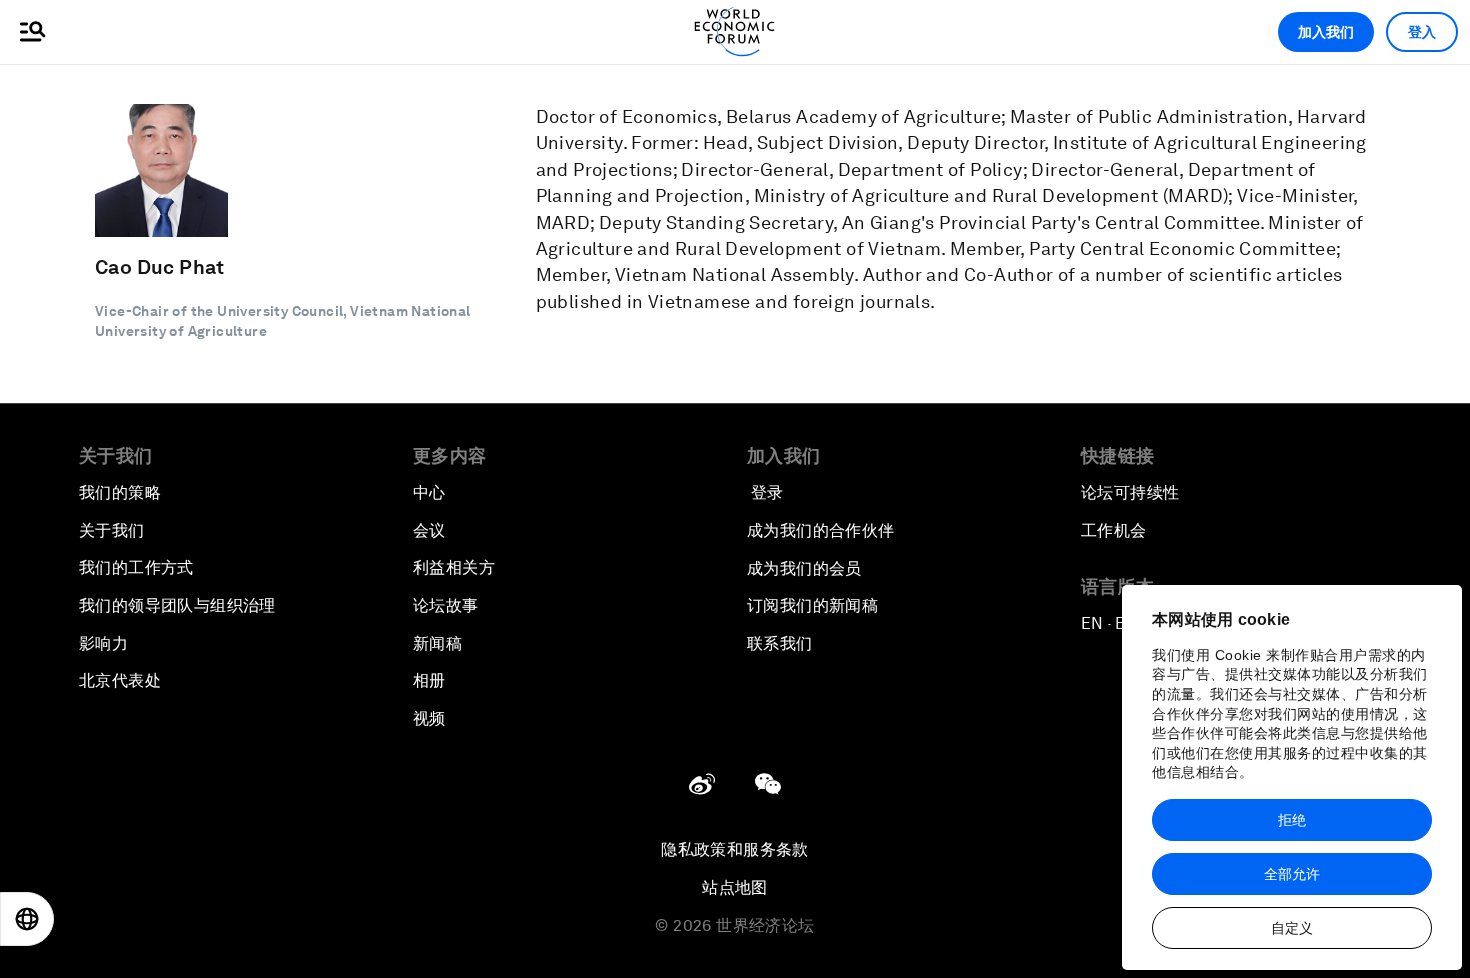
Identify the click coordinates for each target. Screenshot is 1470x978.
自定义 (1292, 928)
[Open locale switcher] (27, 919)
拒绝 (1292, 820)
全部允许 (1292, 874)
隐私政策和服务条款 (735, 849)
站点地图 (735, 887)
